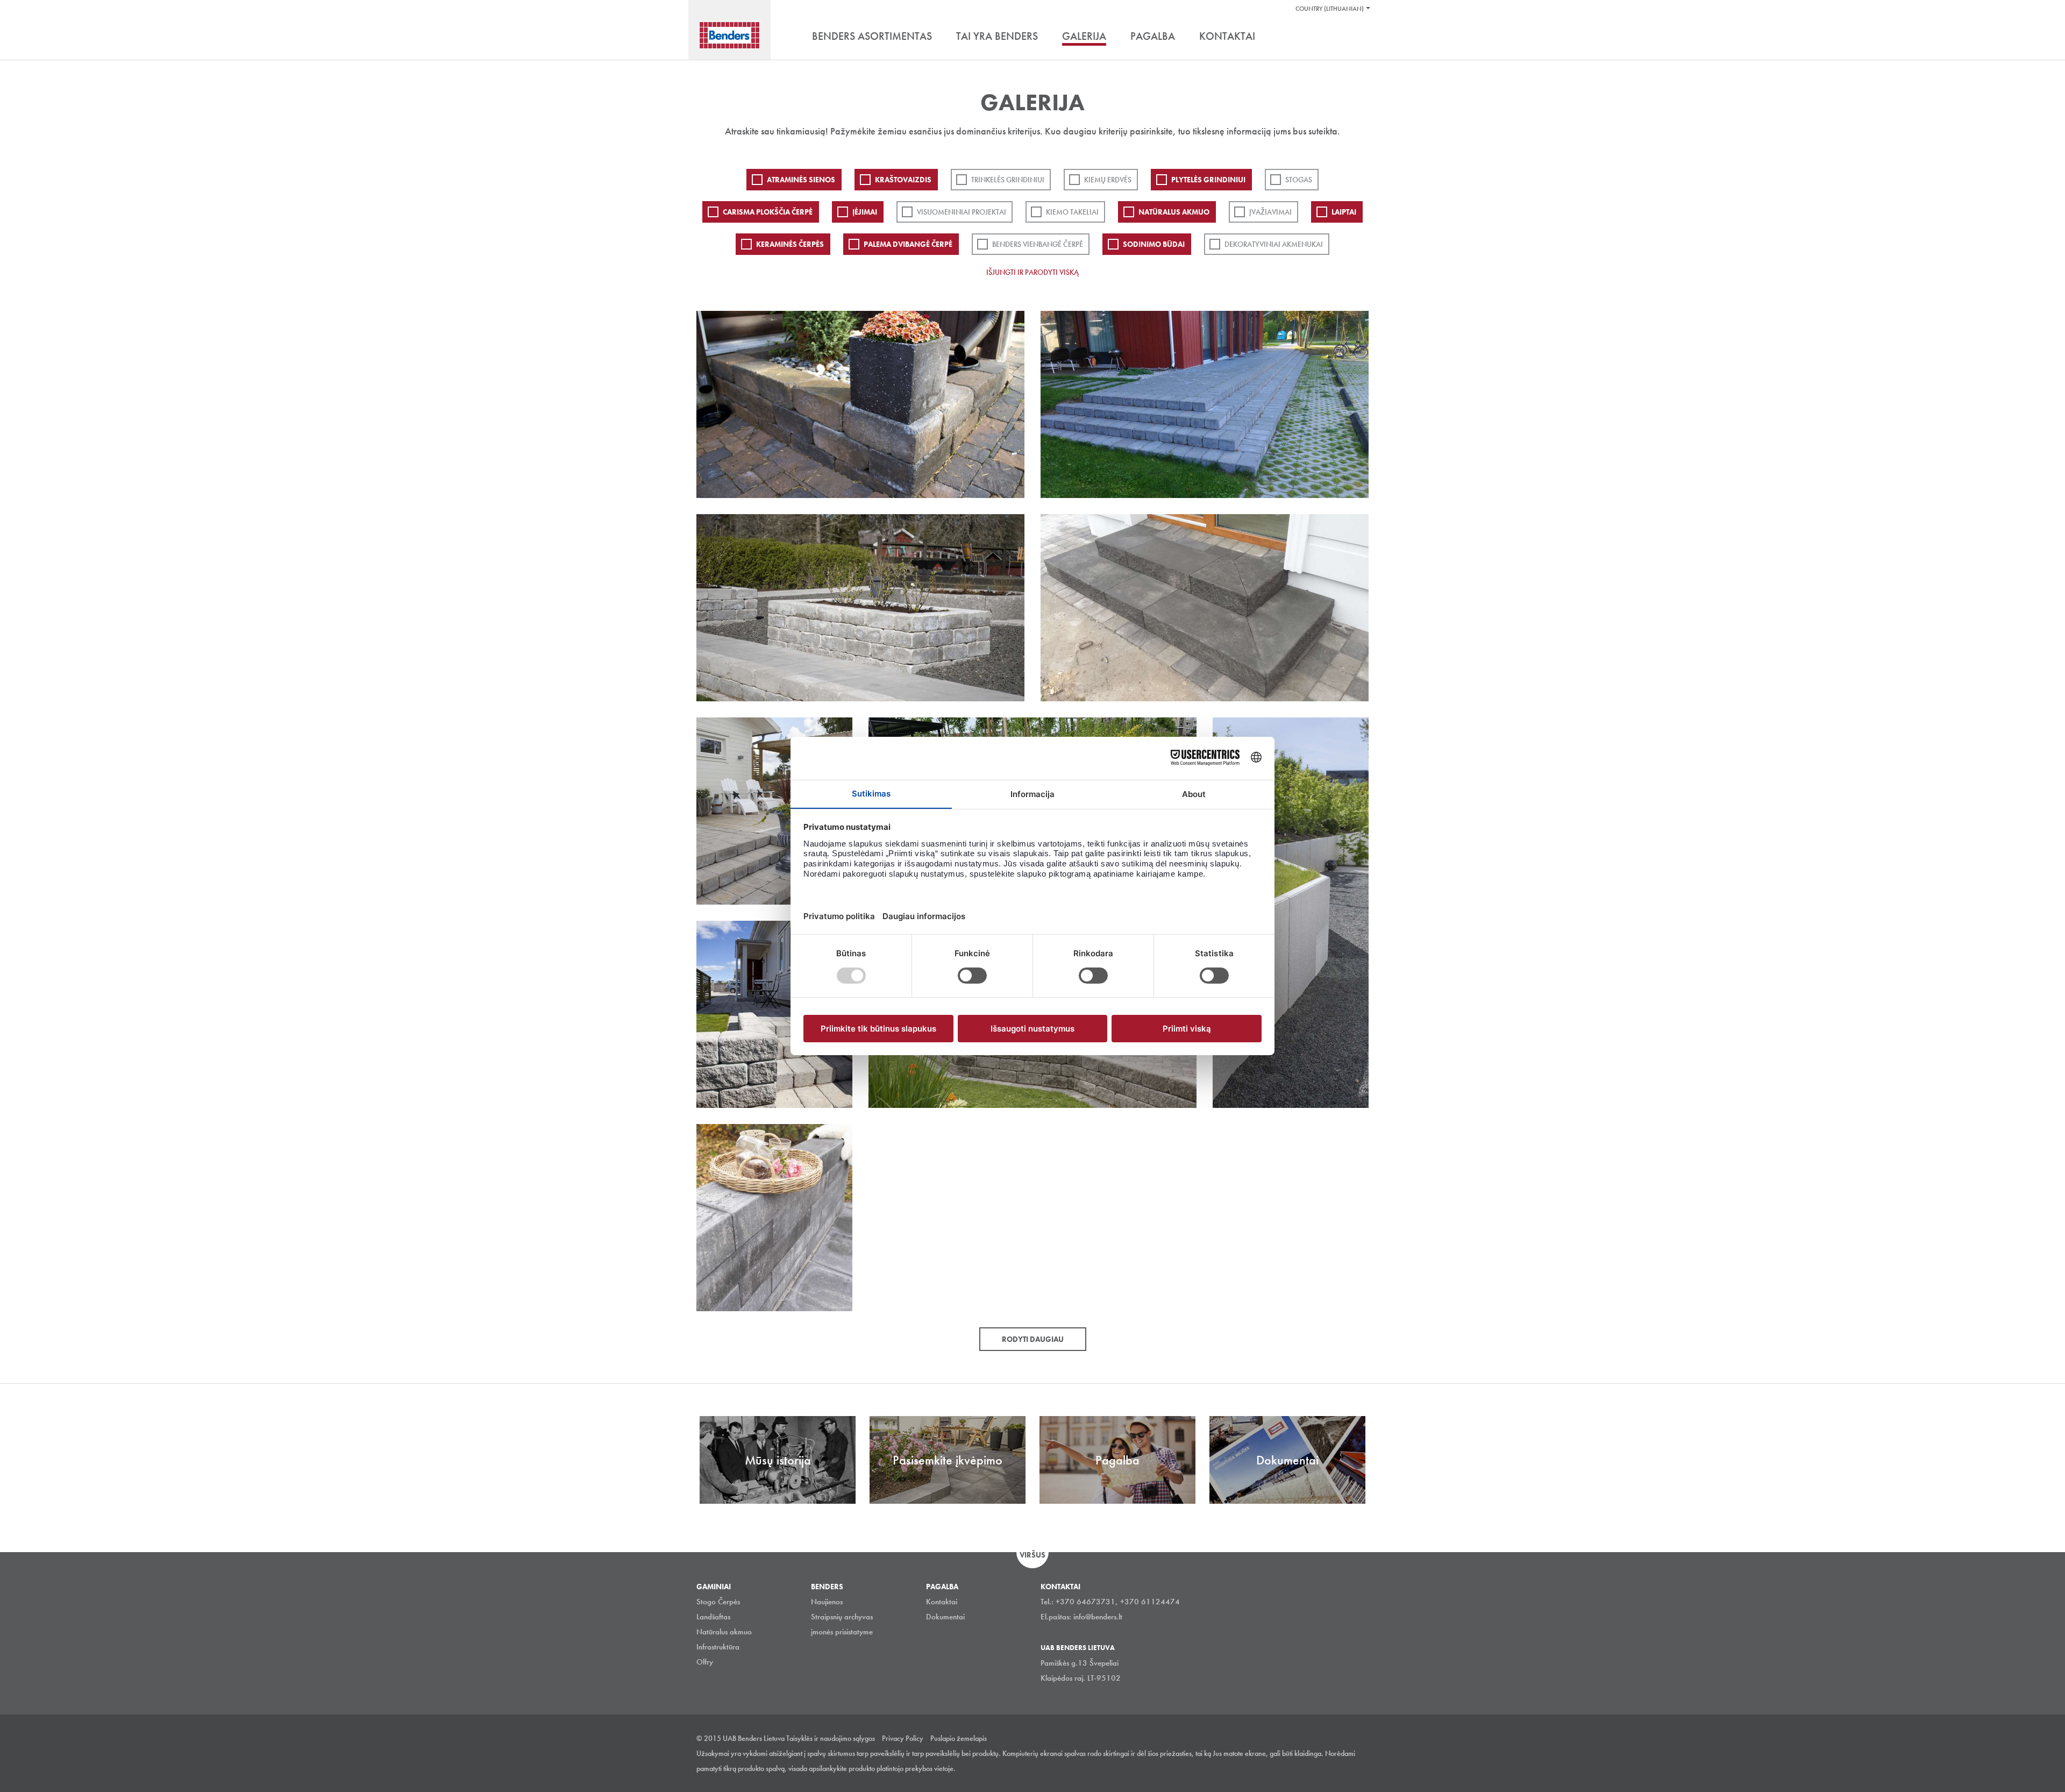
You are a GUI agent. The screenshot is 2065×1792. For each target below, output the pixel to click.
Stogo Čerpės (718, 1602)
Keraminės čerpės (790, 244)
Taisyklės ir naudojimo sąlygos (831, 1738)
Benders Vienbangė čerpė (1038, 244)
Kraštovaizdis (903, 180)
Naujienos (827, 1602)
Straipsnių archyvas (842, 1617)
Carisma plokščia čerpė (768, 212)
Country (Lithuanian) (1330, 9)
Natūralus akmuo (1174, 212)
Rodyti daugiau (1033, 1339)
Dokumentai (945, 1617)
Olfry (705, 1662)
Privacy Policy (903, 1738)
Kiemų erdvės (1108, 180)
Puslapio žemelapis (959, 1738)
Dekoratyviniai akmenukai (1274, 244)
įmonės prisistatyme (842, 1632)
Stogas (1299, 180)
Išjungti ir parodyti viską (1032, 272)
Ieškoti (1361, 37)
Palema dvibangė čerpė (908, 244)
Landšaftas (713, 1617)
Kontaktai (942, 1602)
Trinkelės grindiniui (1008, 180)
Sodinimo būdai (1154, 244)
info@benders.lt (1098, 1617)
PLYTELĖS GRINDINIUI (1208, 180)
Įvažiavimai (1270, 212)
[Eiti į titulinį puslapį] (729, 35)
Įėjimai (865, 212)
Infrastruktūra (718, 1647)
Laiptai (1344, 212)
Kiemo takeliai (1072, 212)
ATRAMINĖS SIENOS (801, 180)
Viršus (1032, 1555)
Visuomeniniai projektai (962, 212)
